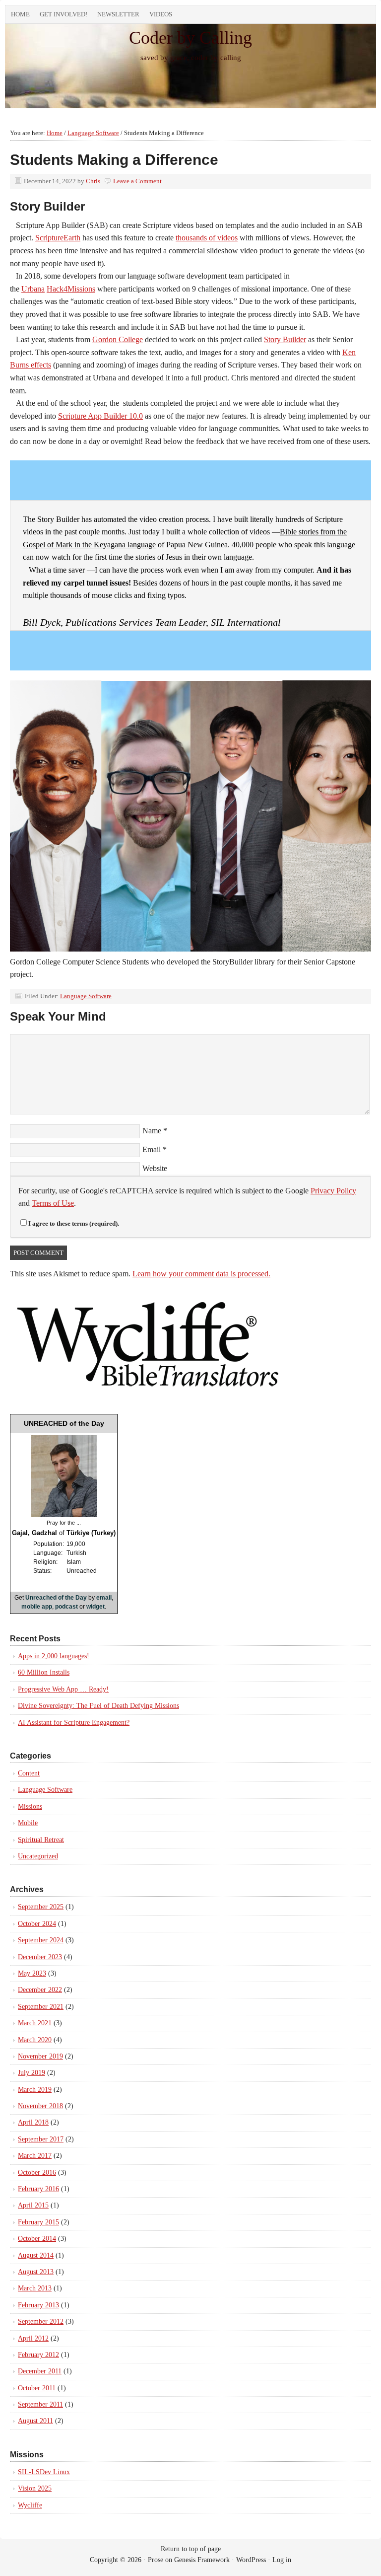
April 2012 (33, 2338)
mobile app (37, 1607)
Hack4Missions (71, 289)
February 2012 (38, 2355)
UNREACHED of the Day (64, 1423)
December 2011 (40, 2371)
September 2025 (41, 1907)
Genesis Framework (202, 2560)
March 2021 (35, 2023)
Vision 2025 (35, 2488)
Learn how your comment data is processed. (201, 1274)
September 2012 (41, 2321)
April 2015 (33, 2205)
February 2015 (38, 2222)
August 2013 (36, 2272)
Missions (30, 1806)
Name (152, 1131)
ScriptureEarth (58, 238)
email (104, 1598)
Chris (93, 181)
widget (95, 1607)
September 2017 (41, 2139)
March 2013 (35, 2288)
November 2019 (40, 2056)
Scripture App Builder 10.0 (100, 416)
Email (152, 1149)
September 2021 (41, 2007)
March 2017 (35, 2156)
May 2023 (32, 1973)
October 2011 (37, 2388)
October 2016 (37, 2172)
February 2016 (38, 2189)
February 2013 (38, 2305)
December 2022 (40, 1990)
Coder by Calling (190, 38)
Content (29, 1773)
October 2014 (37, 2239)
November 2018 (40, 2106)
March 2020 (35, 2040)
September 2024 (41, 1940)
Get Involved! (63, 14)
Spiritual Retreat (41, 1840)
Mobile (28, 1823)
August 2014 (36, 2255)
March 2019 (35, 2090)
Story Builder (285, 339)
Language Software (86, 996)
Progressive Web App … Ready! (63, 1689)
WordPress (251, 2560)
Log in (282, 2560)
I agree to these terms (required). (74, 1223)
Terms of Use (53, 1203)
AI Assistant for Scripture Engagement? (74, 1723)
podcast (66, 1607)
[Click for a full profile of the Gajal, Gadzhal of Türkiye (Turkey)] (64, 1515)
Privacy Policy (333, 1191)
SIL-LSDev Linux (44, 2472)
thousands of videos (207, 238)
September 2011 (40, 2404)
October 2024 (37, 1924)
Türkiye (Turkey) (91, 1533)
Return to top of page (191, 2549)
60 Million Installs (44, 1672)
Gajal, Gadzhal (34, 1533)
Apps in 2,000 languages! (54, 1656)
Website (155, 1168)
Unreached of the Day (56, 1598)
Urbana (33, 289)
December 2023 (40, 1957)
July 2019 (32, 2073)
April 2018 (33, 2122)
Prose (156, 2560)
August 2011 (35, 2421)
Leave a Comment (137, 181)
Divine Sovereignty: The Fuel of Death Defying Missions (98, 1706)
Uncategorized (38, 1856)
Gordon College (118, 339)
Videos (161, 14)
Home (20, 14)
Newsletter (118, 14)
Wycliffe (30, 2505)
